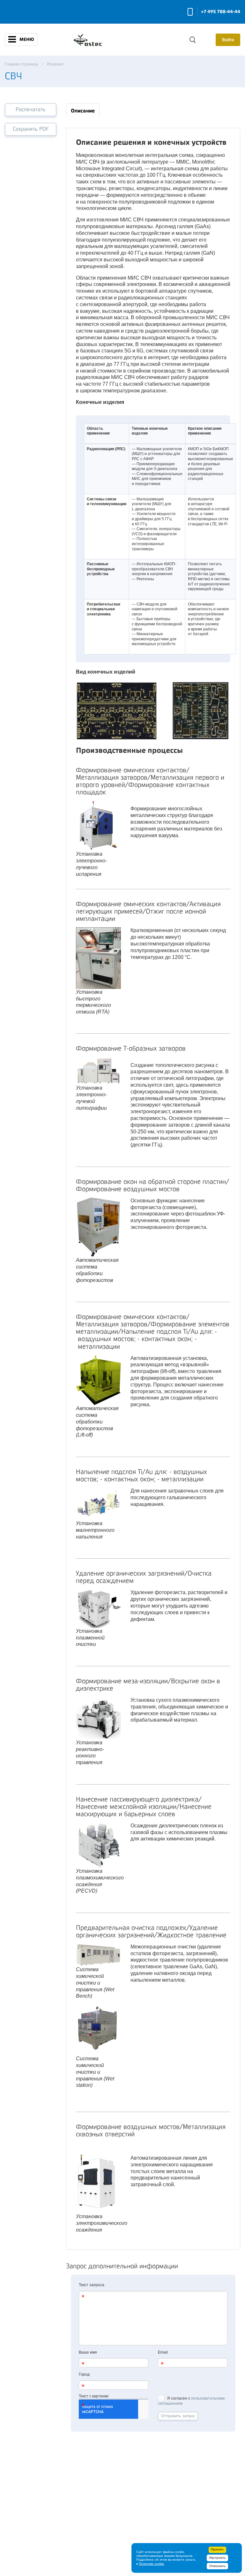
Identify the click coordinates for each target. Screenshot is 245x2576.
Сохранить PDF (31, 129)
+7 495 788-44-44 (221, 12)
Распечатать (31, 109)
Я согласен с (191, 2401)
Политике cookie (151, 2564)
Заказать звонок (190, 12)
